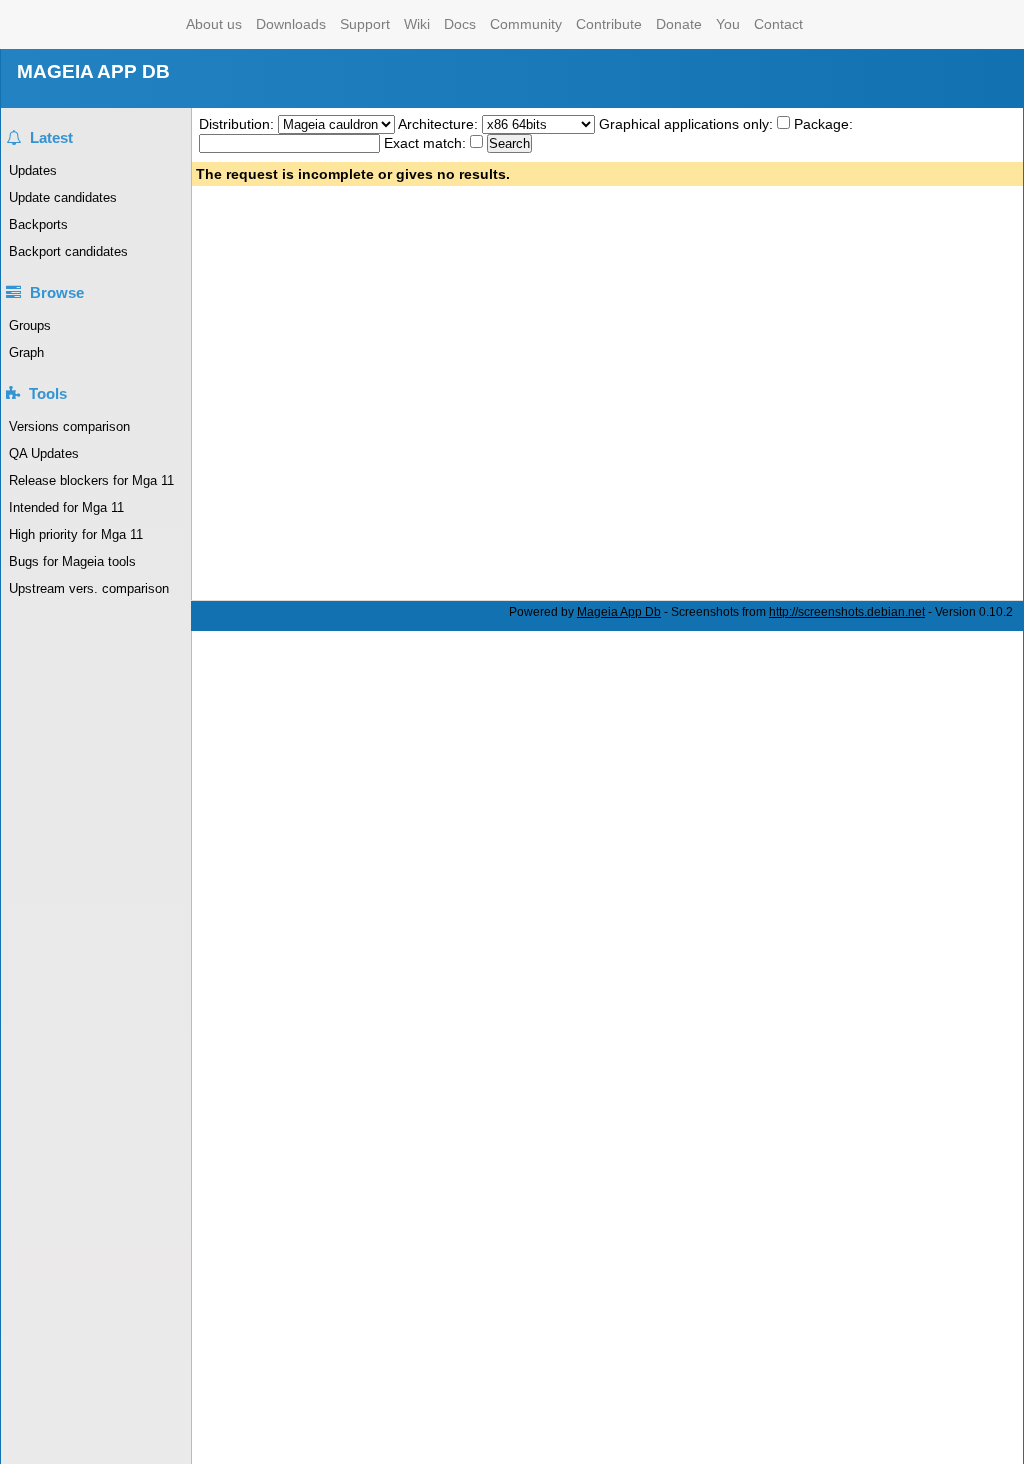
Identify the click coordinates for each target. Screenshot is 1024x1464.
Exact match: (427, 143)
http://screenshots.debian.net (847, 612)
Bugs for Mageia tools (72, 561)
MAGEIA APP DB (93, 71)
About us (214, 24)
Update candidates (63, 197)
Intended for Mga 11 (66, 507)
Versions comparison (69, 426)
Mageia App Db (619, 612)
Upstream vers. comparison (89, 588)
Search (509, 143)
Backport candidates (68, 251)
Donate (679, 24)
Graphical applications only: (686, 124)
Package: (823, 124)
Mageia (98, 24)
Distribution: (238, 124)
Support (365, 24)
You (728, 24)
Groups (30, 325)
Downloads (291, 24)
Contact (778, 24)
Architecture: (440, 124)
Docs (460, 24)
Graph (26, 352)
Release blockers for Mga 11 (91, 480)
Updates (33, 170)
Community (526, 24)
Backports (38, 224)
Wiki (417, 24)
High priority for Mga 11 (76, 534)
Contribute (609, 24)
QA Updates (44, 453)
